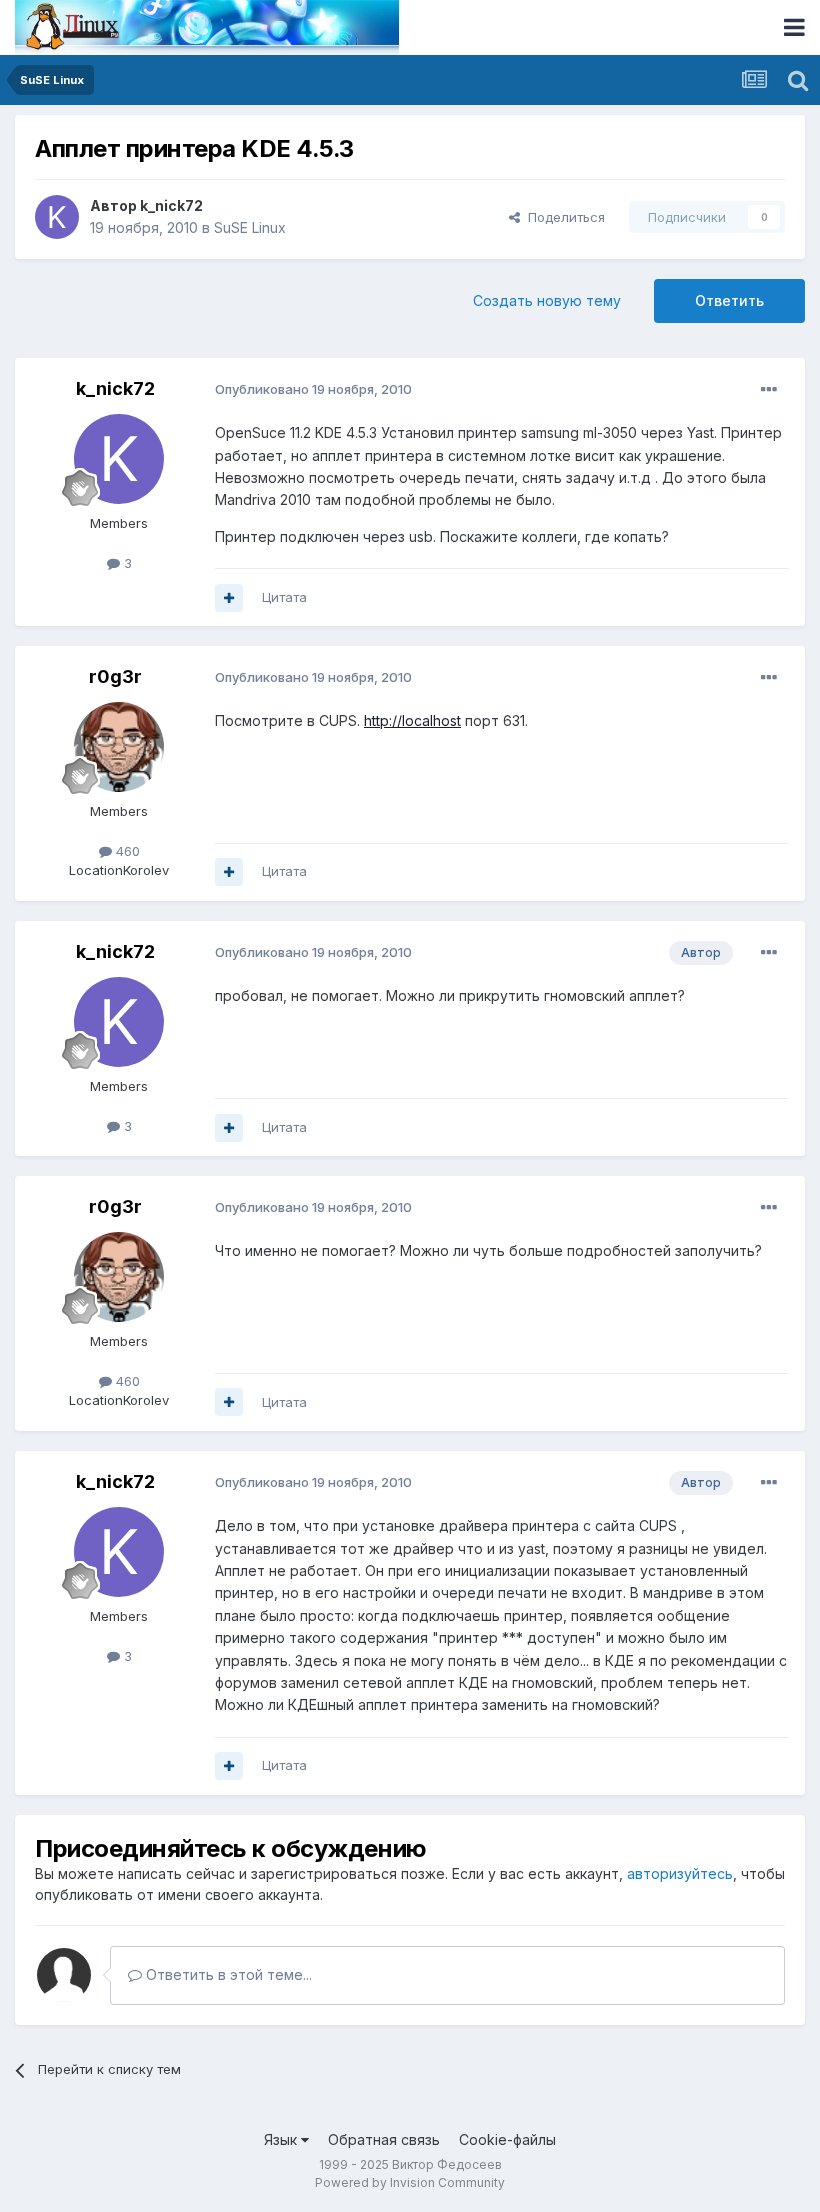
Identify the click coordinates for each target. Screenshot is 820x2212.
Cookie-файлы (507, 2139)
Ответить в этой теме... (227, 1974)
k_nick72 (171, 205)
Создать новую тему (547, 300)
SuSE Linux (250, 227)
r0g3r (115, 676)
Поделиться (562, 217)
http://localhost (412, 720)
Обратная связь (384, 2139)
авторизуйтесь (680, 1873)
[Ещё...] (769, 390)
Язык (282, 2139)
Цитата (284, 597)
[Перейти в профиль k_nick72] (57, 217)
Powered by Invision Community (410, 2182)
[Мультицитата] (229, 598)
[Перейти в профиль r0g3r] (119, 747)
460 (126, 851)
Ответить (729, 300)
